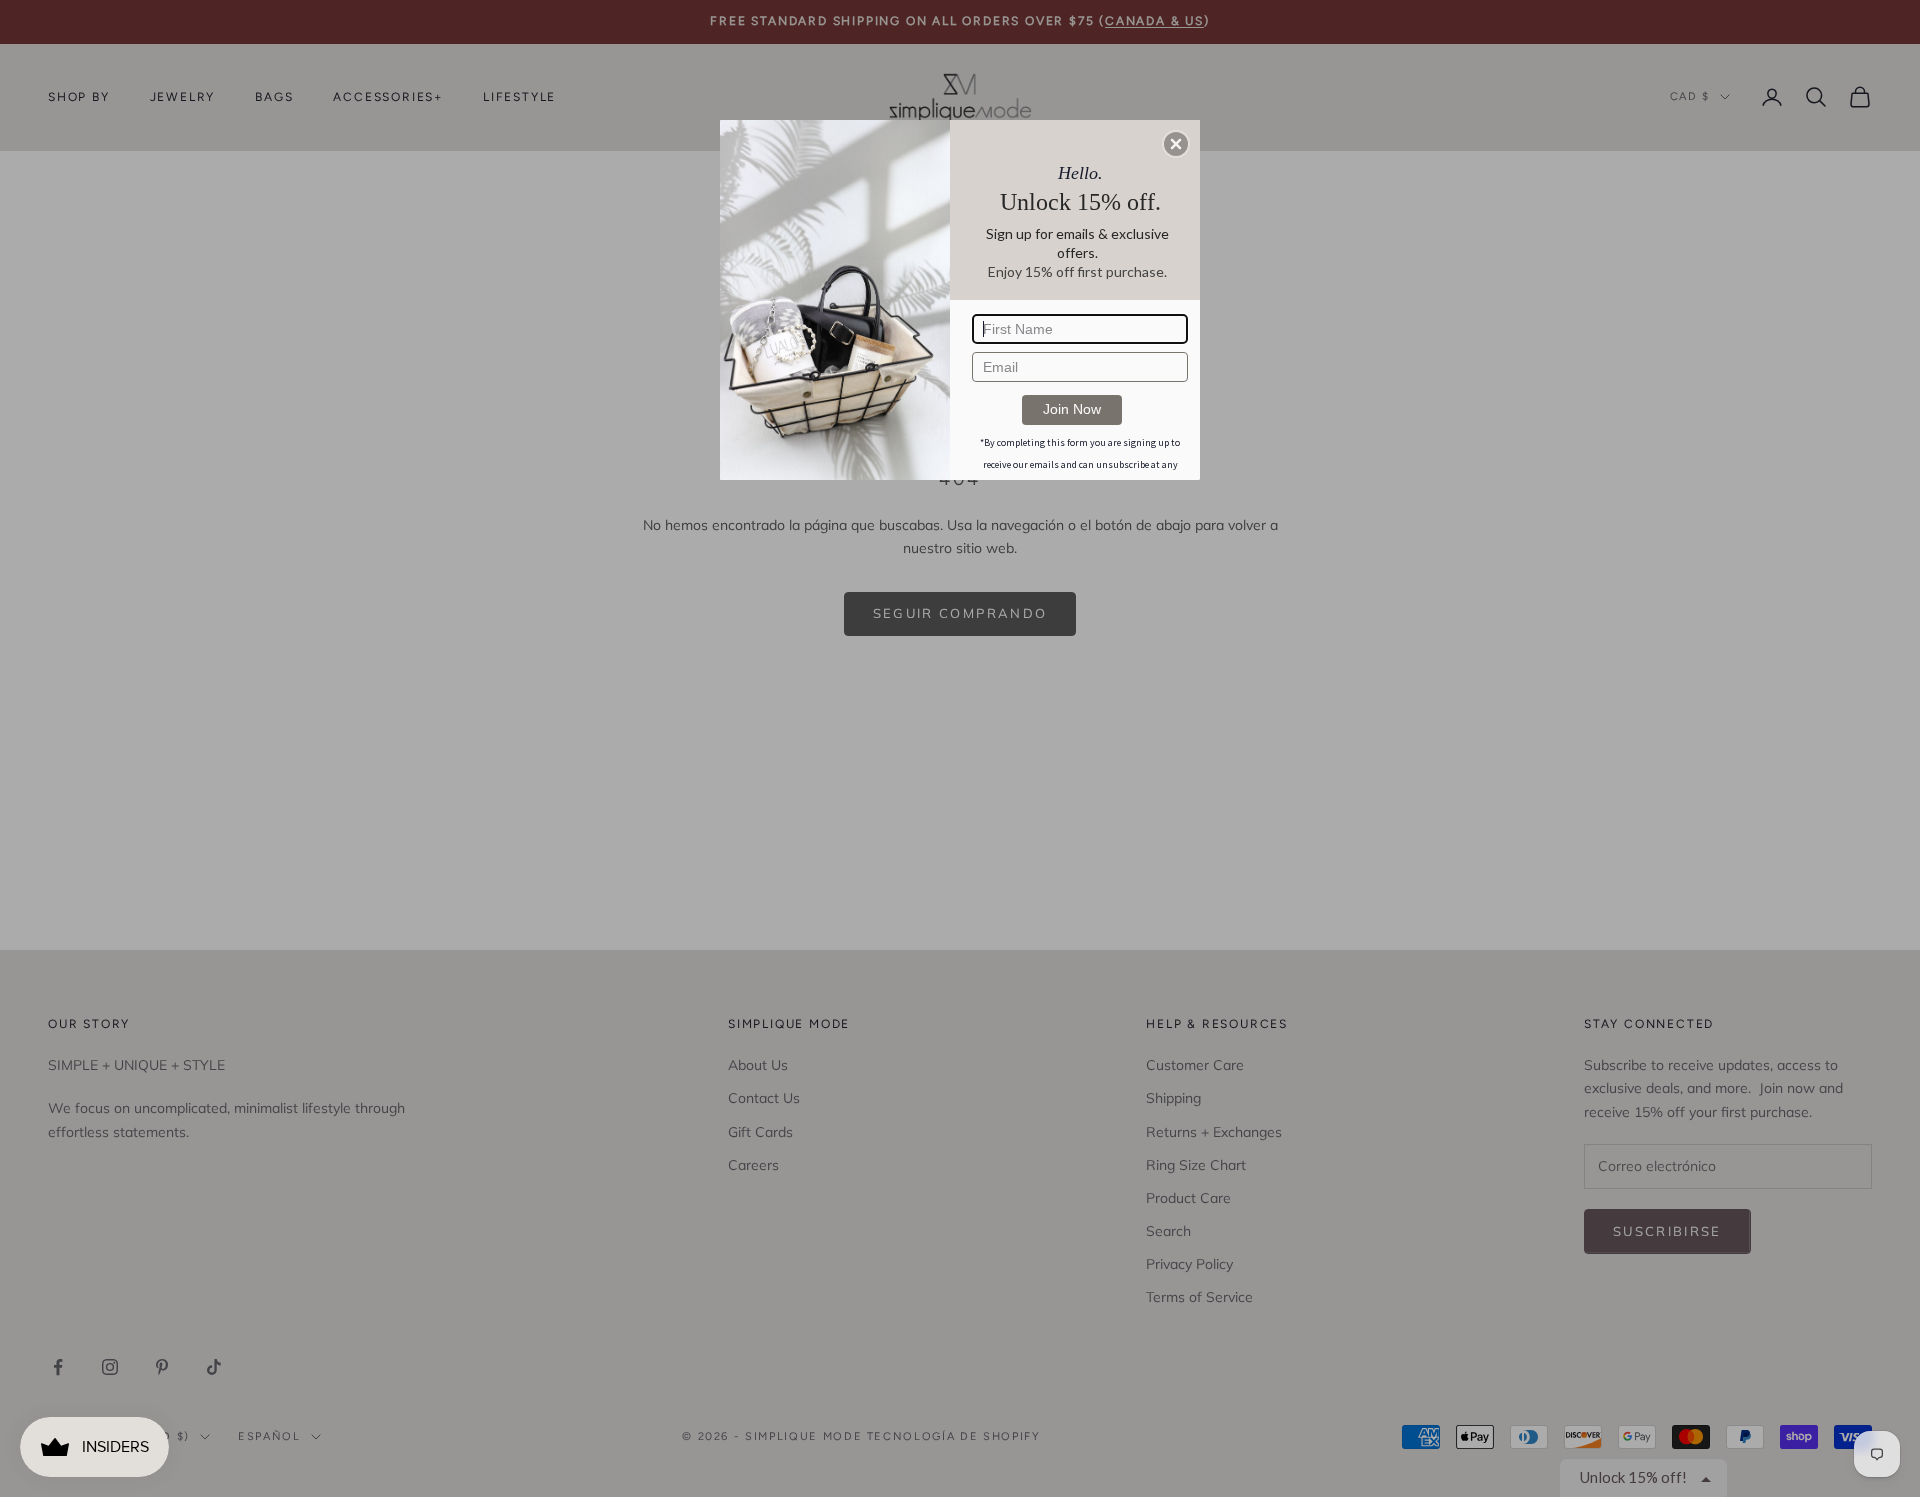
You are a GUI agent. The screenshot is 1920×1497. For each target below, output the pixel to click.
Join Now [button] (1072, 409)
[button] (1176, 144)
